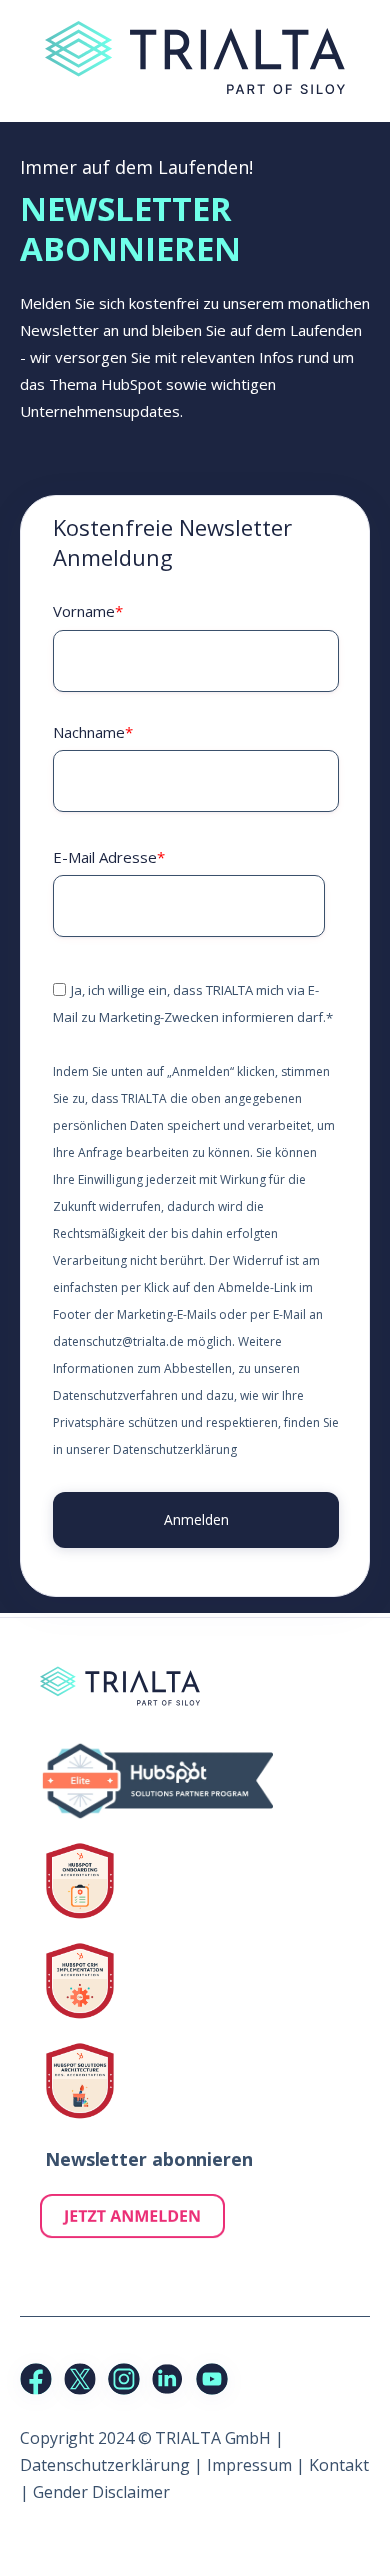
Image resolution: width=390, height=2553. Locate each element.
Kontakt (339, 2465)
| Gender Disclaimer (95, 2492)
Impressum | (258, 2465)
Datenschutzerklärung (175, 1449)
